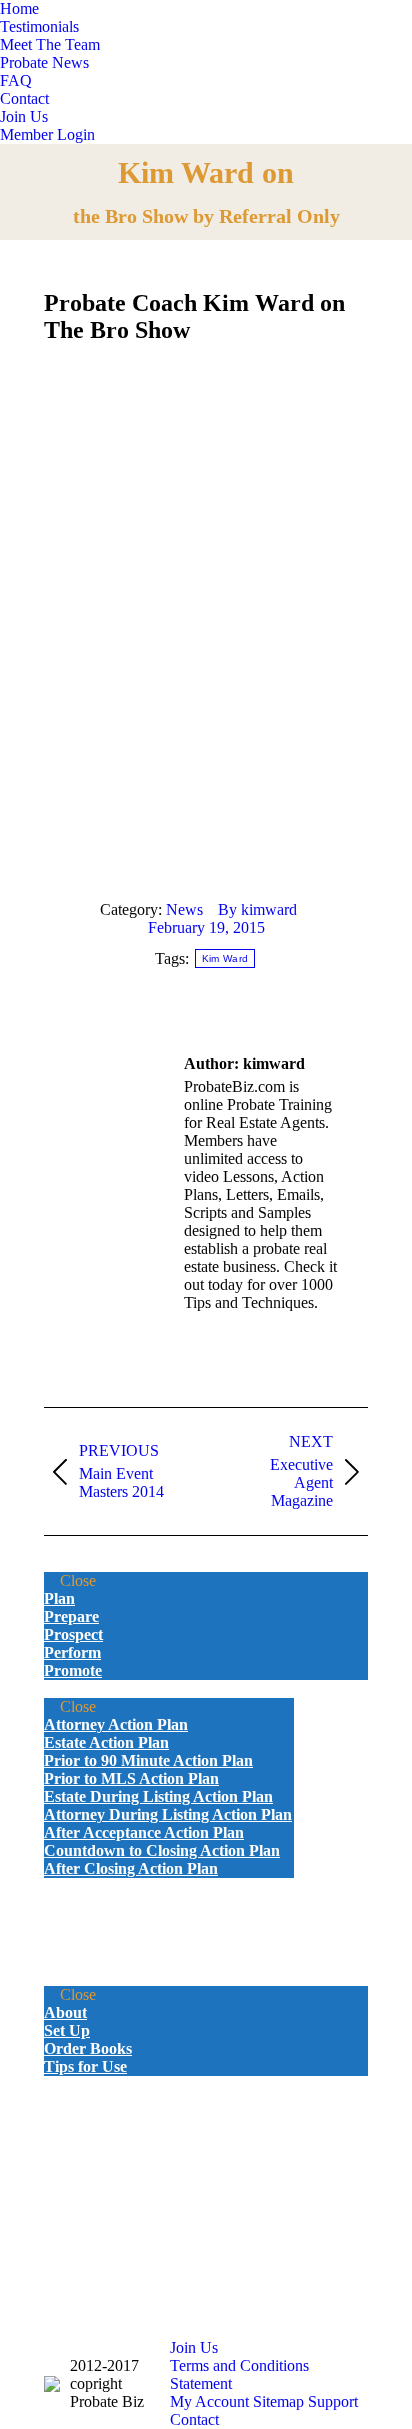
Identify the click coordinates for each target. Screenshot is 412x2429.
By (257, 909)
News (184, 909)
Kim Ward (225, 958)
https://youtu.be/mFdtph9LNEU (142, 545)
